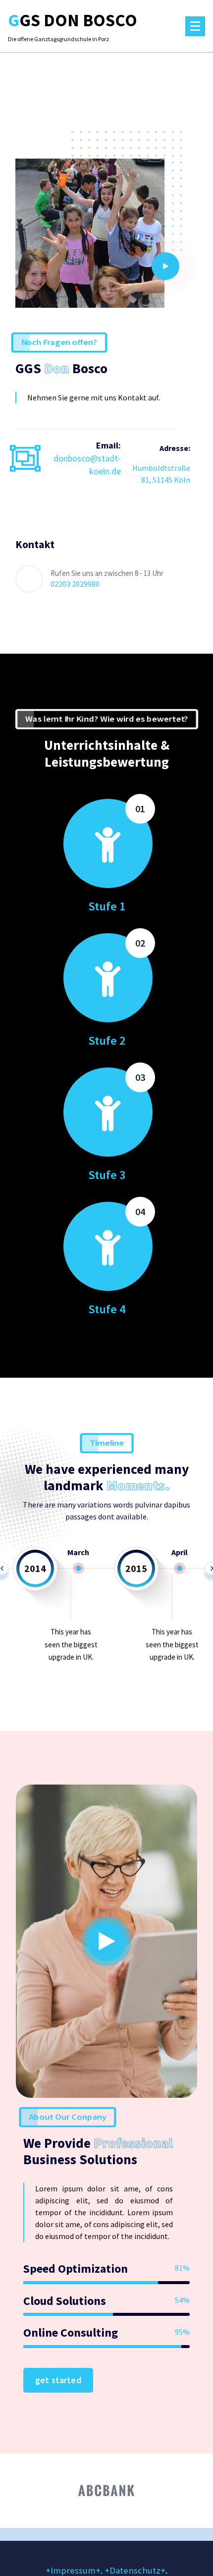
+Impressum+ (73, 2570)
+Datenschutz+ (135, 2570)
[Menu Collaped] (195, 26)
